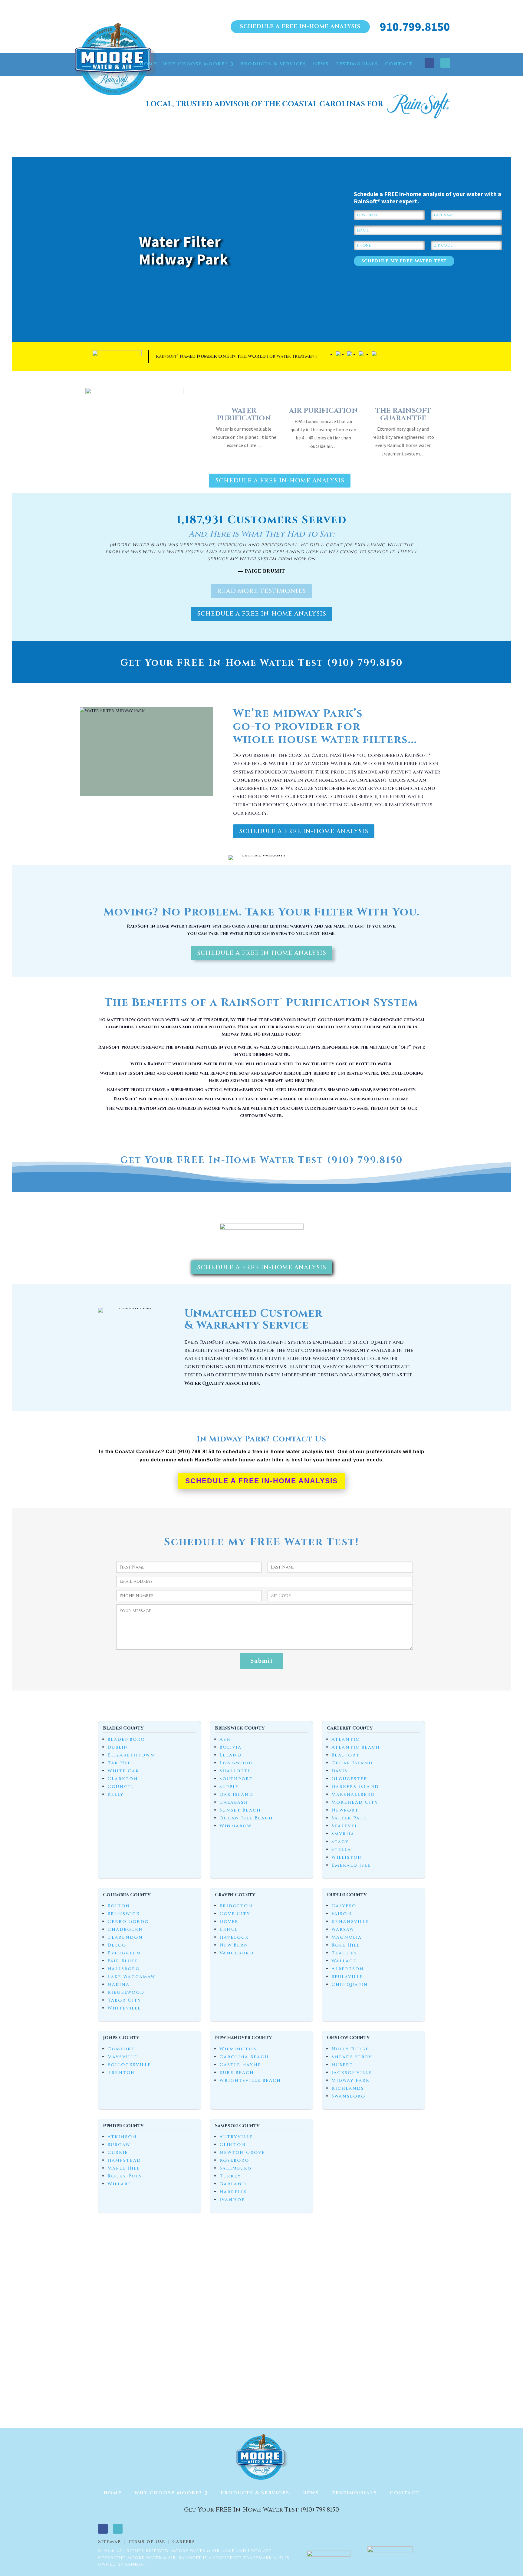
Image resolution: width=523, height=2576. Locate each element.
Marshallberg (353, 1794)
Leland (230, 1755)
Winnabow (235, 1826)
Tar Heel (121, 1763)
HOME (148, 64)
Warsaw (343, 1929)
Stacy (340, 1842)
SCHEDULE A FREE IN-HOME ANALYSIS (300, 26)
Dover (229, 1922)
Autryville (236, 2137)
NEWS (321, 64)
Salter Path (349, 1818)
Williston (347, 1857)
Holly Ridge (350, 2049)
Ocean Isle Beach (246, 1818)
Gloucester (349, 1779)
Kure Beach (237, 2073)
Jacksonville (352, 2073)
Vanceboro (237, 1953)
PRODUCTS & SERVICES (273, 64)
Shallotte (235, 1771)
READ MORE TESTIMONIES (261, 591)
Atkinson (122, 2137)
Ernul (229, 1929)
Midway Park (350, 2080)
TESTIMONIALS (357, 64)
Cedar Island (352, 1763)
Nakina (118, 1985)
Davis (339, 1771)
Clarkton (123, 1779)
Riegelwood (126, 1992)
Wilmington (238, 2049)
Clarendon (125, 1937)
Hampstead (124, 2160)
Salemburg (236, 2168)
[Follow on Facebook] (429, 63)
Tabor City (124, 2000)
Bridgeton (236, 1906)
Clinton (233, 2145)
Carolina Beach (244, 2057)
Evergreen (124, 1953)
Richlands (348, 2088)
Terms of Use (146, 2542)
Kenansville (350, 1922)
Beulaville (347, 1977)
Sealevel (345, 1826)
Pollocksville (129, 2065)
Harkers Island (355, 1787)
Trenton (121, 2073)
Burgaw (119, 2145)
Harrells (233, 2192)
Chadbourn (125, 1929)
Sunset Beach (240, 1810)
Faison (342, 1914)
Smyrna (343, 1834)
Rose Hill (346, 1945)
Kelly (116, 1794)
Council (120, 1787)
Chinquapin (350, 1985)
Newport (345, 1810)
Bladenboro (126, 1739)
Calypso (344, 1906)
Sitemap (109, 2542)
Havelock (234, 1937)
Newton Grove (242, 2152)
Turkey (230, 2176)
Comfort (121, 2049)
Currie (118, 2152)
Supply (229, 1787)
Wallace (344, 1961)
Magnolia (347, 1937)
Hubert (342, 2065)
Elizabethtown (131, 1755)
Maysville (122, 2057)
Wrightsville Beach (250, 2080)
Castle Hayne (240, 2065)
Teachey (344, 1953)
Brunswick (124, 1914)
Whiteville (124, 2008)
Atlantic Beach (356, 1747)
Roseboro (234, 2160)
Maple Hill (124, 2168)
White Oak (123, 1771)
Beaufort (345, 1755)
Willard (120, 2184)
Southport (236, 1779)
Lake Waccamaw (131, 1977)
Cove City (235, 1914)
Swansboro (348, 2096)
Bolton (119, 1906)
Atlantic (345, 1739)
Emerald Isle (351, 1865)
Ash (225, 1739)
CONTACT (399, 64)
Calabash (234, 1802)
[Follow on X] (445, 63)
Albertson (348, 1969)
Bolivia (230, 1747)
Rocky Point (127, 2176)
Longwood (236, 1763)
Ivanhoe (232, 2200)
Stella (341, 1850)
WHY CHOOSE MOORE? (195, 64)
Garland (233, 2184)
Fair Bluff (122, 1961)
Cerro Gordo (128, 1922)
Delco (117, 1945)
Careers (184, 2542)
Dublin (118, 1747)
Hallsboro (124, 1969)
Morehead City (355, 1802)
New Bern (234, 1945)
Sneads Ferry (352, 2057)
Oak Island (236, 1794)
